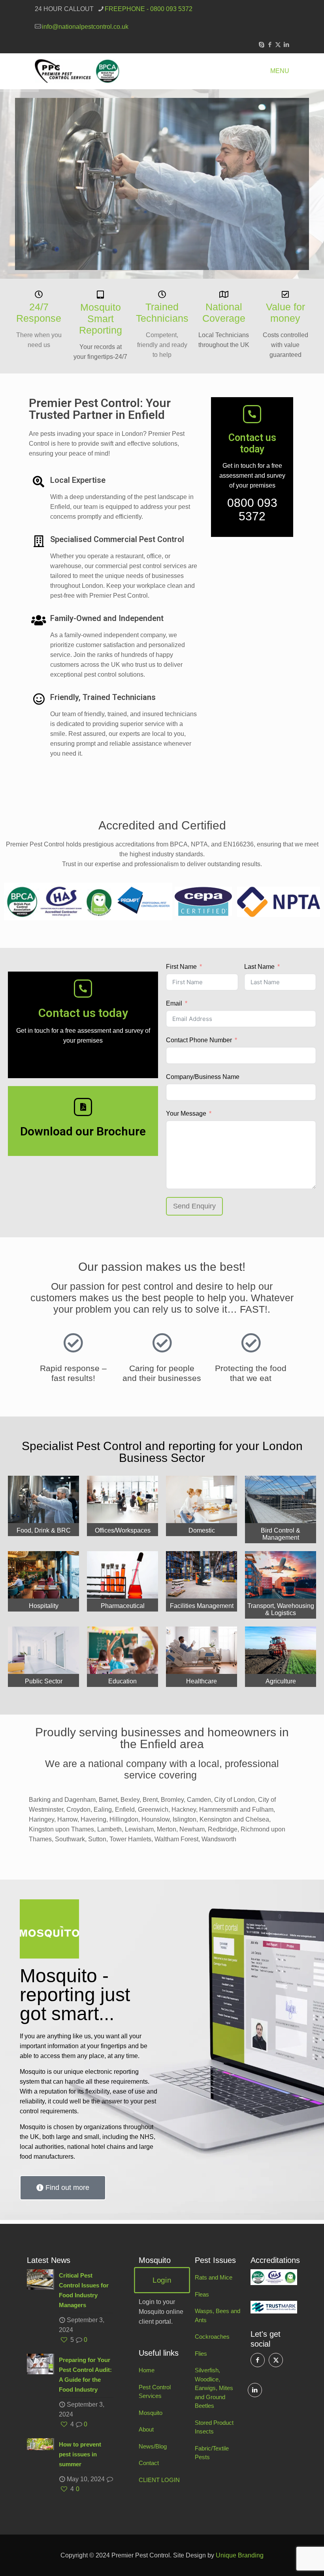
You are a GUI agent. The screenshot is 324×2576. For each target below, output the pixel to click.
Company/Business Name (203, 1077)
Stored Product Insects (214, 2427)
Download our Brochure (83, 1131)
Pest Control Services (155, 2392)
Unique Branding (240, 2555)
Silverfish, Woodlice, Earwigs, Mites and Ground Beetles (214, 2388)
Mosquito (151, 2413)
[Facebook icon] (270, 44)
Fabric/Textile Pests (212, 2453)
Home (147, 2370)
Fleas (202, 2294)
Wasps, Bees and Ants (218, 2315)
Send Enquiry (194, 1206)
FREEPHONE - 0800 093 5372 (149, 9)
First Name (181, 967)
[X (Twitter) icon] (278, 44)
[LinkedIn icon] (286, 44)
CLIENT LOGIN (159, 2480)
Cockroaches (212, 2337)
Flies (201, 2354)
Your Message (186, 1114)
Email (174, 1003)
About (146, 2429)
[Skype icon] (261, 44)
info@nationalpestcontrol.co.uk (85, 27)
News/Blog (153, 2446)
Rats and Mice (214, 2277)
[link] (274, 2277)
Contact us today (252, 443)
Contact (149, 2463)
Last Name (259, 967)
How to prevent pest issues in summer (80, 2454)
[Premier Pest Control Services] (77, 71)
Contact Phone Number (199, 1040)
